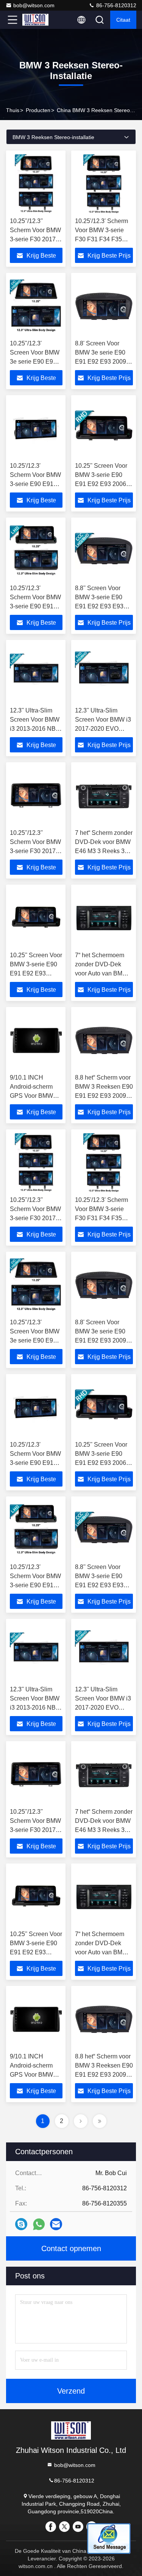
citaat (123, 20)
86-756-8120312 (115, 5)
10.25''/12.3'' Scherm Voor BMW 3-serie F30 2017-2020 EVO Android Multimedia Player (35, 239)
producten (38, 110)
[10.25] (36, 306)
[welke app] (39, 2224)
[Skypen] (21, 2224)
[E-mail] (56, 2224)
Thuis (13, 110)
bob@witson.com (34, 5)
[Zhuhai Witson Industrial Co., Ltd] (37, 20)
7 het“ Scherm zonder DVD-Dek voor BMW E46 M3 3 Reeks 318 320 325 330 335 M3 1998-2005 (104, 851)
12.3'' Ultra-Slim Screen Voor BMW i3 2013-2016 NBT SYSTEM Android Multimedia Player (35, 729)
